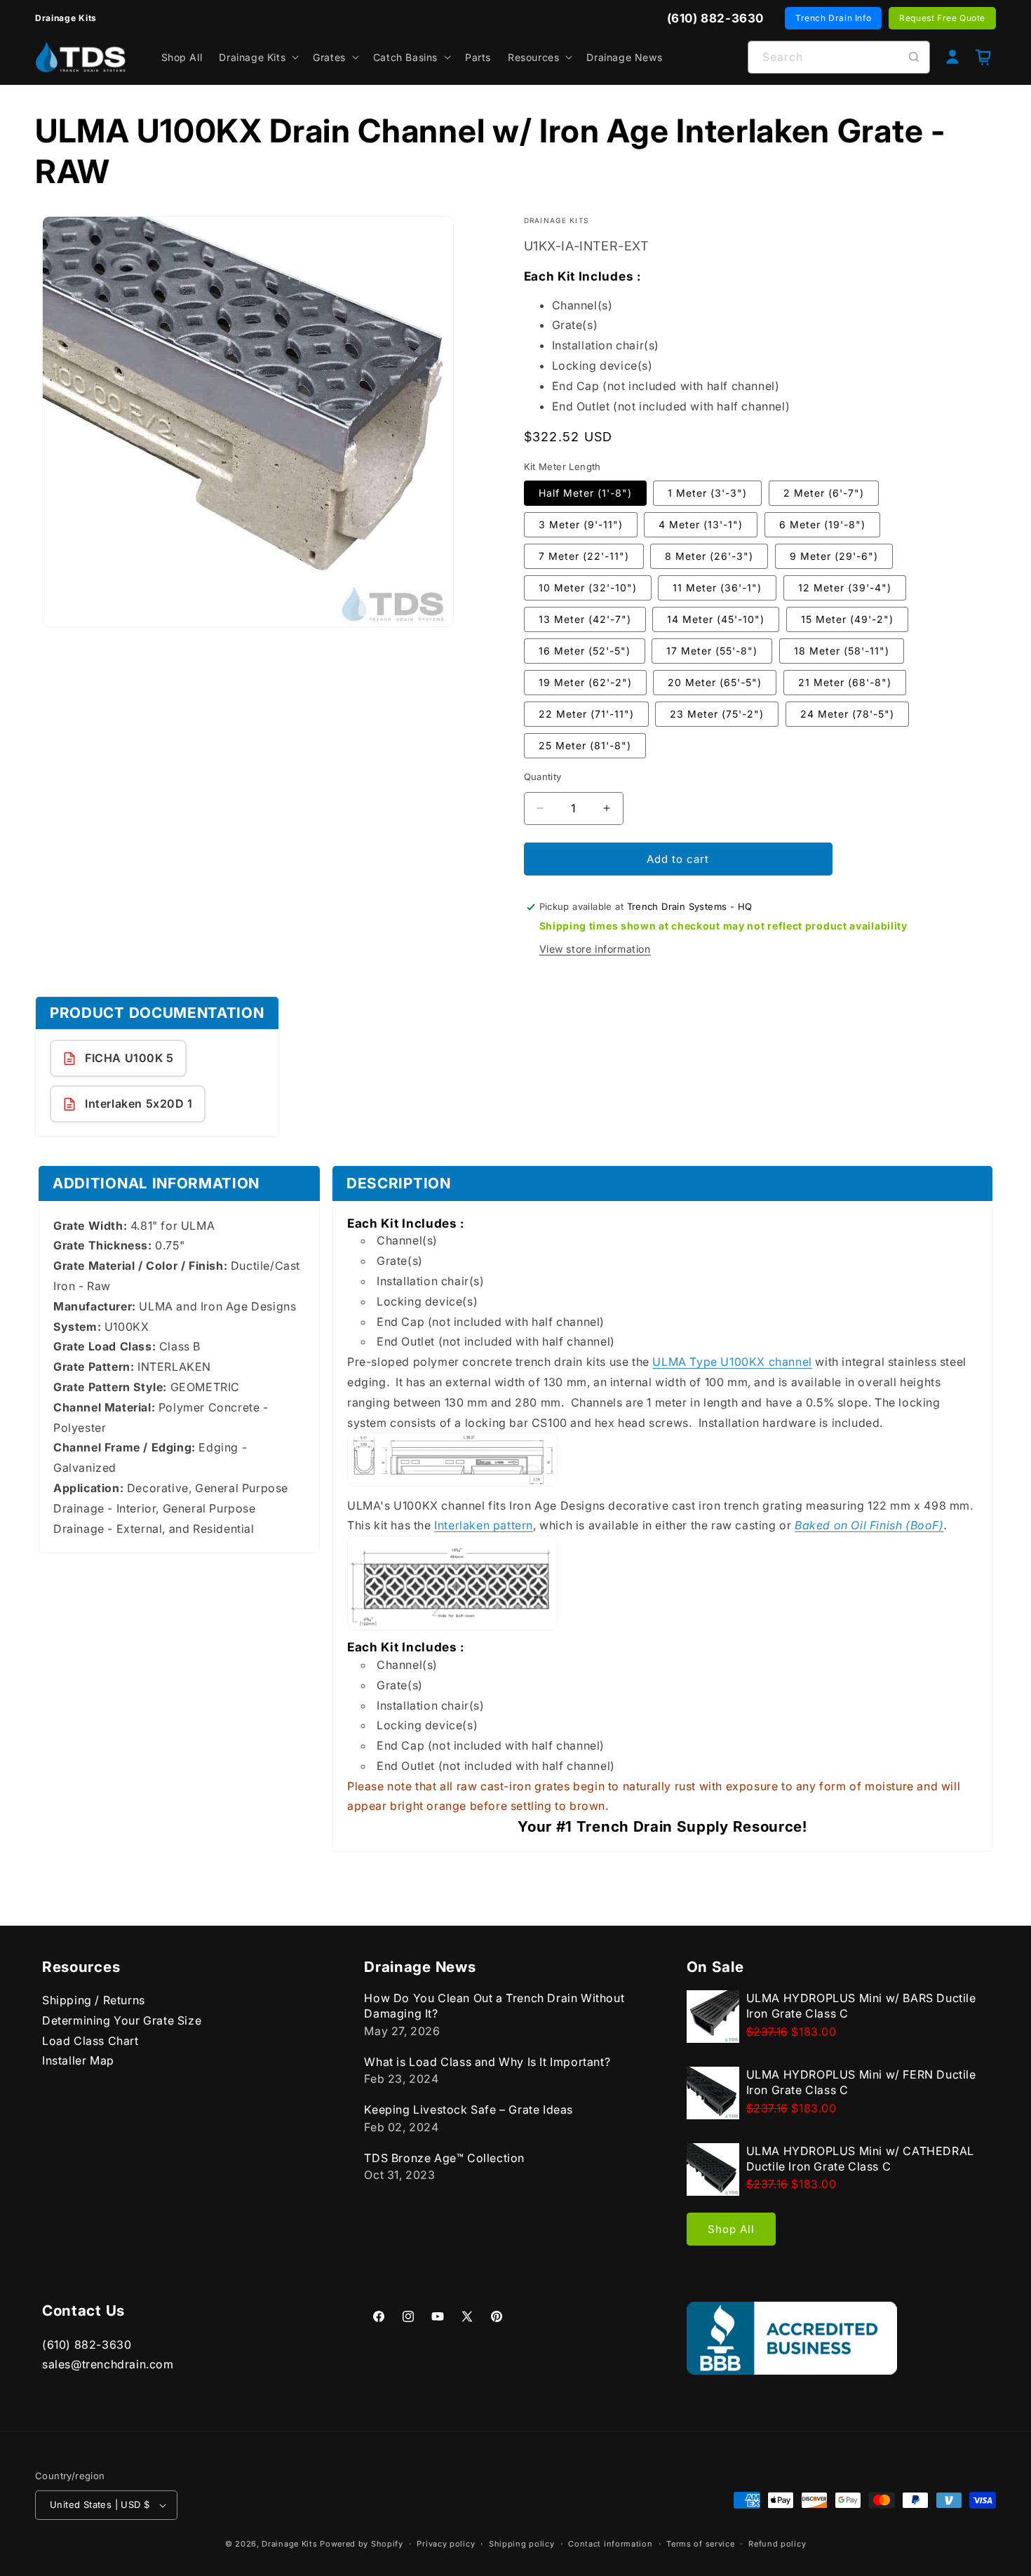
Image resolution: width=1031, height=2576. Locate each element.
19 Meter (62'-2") (585, 682)
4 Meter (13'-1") (701, 524)
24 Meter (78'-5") (847, 713)
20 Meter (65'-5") (715, 682)
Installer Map (78, 2060)
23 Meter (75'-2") (717, 713)
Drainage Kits (289, 2544)
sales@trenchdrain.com (108, 2364)
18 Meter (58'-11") (842, 650)
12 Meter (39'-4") (845, 587)
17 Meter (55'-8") (712, 650)
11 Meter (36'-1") (717, 587)
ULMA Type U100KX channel (732, 1362)
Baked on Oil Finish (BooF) (869, 1525)
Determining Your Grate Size (122, 2020)
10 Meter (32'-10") (588, 587)
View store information (595, 949)
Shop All (731, 2229)
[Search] (914, 57)
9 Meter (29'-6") (834, 555)
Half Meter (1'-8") (585, 492)
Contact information (610, 2544)
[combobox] (839, 57)
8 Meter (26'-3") (709, 555)
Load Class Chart (90, 2041)
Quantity (543, 776)
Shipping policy (522, 2544)
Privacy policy (446, 2544)
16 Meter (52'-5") (585, 650)
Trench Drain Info (833, 18)
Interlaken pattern (484, 1525)
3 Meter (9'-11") (581, 524)
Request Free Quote (942, 18)
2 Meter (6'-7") (824, 492)
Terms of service (700, 2544)
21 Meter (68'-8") (845, 682)
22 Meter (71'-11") (586, 713)
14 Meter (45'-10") (716, 618)
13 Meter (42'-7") (585, 618)
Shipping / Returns (94, 2000)
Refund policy (777, 2544)
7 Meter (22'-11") (584, 555)
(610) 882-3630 (87, 2344)
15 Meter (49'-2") (847, 618)
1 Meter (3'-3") (707, 492)
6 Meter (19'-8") (822, 524)
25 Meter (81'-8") (585, 745)
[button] (257, 57)
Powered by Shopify (362, 2544)
